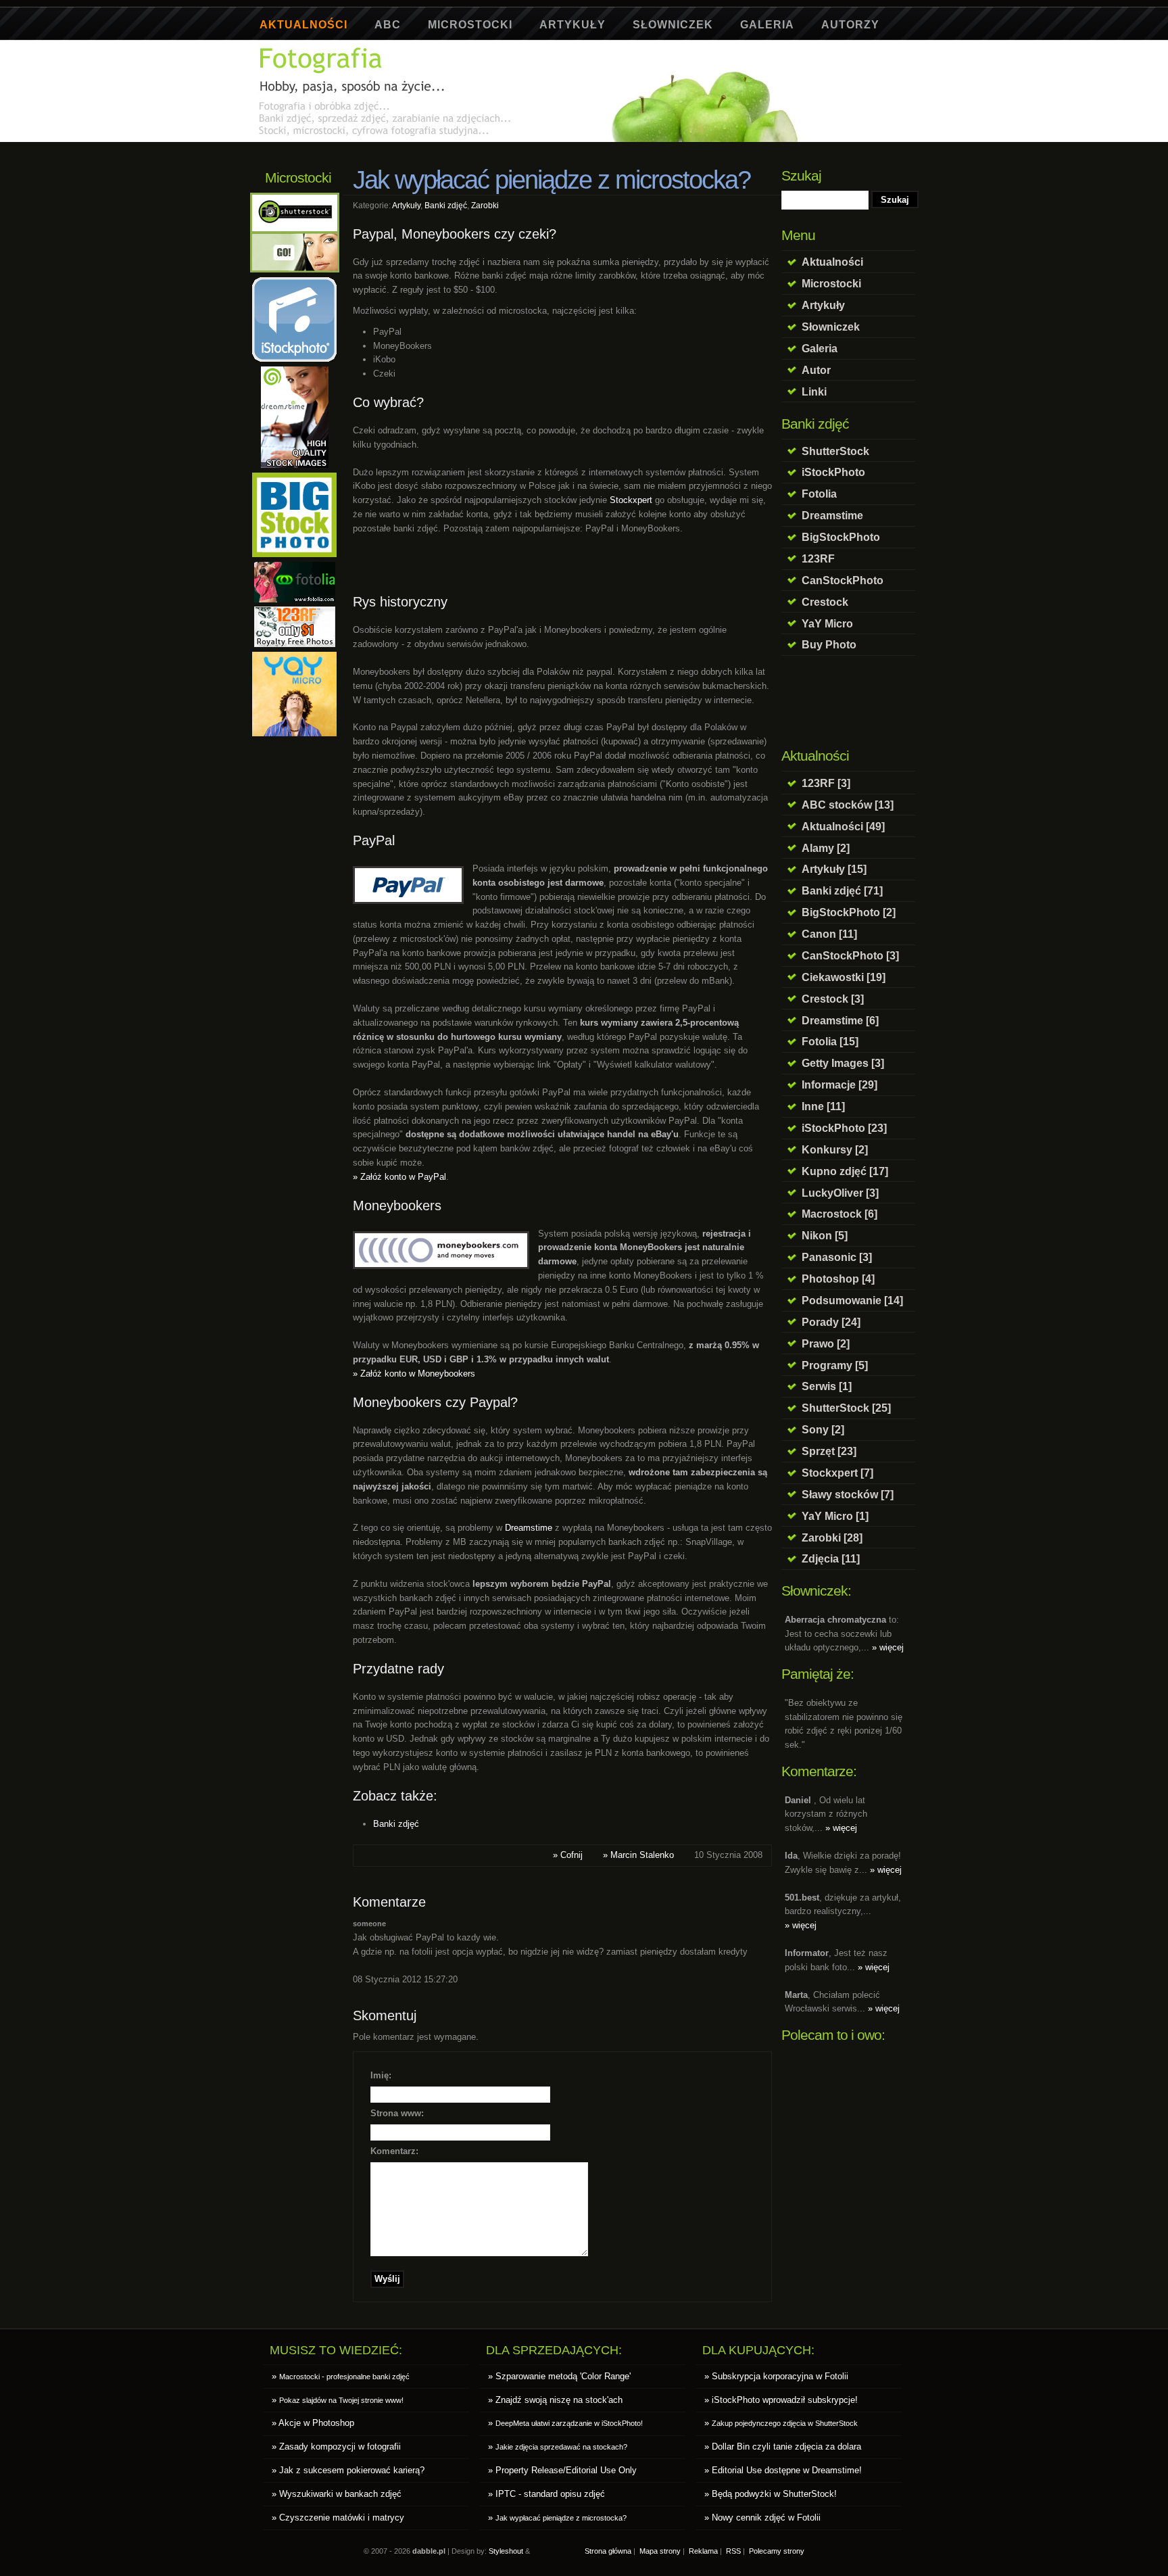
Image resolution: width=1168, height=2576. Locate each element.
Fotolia (819, 494)
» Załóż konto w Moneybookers (414, 1374)
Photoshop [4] (838, 1279)
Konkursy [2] (835, 1149)
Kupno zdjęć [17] (845, 1171)
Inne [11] (823, 1106)
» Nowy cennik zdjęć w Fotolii (762, 2518)
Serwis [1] (827, 1386)
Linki (814, 391)
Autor (816, 370)
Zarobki (485, 205)
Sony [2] (823, 1429)
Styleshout (506, 2551)
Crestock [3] (833, 999)
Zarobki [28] (832, 1537)
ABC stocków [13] (848, 805)
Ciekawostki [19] (844, 977)
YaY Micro (827, 623)
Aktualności (303, 25)
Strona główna (608, 2551)
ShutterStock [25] (846, 1408)
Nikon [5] (825, 1235)
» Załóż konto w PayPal (399, 1177)
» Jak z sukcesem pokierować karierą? (348, 2470)
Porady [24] (831, 1322)
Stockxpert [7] (837, 1473)
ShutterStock (835, 451)
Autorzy (850, 25)
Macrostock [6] (839, 1214)
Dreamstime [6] (840, 1020)
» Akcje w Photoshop (313, 2423)
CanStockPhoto (843, 580)
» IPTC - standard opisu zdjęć (546, 2494)
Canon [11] (829, 934)
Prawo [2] (826, 1343)
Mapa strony (660, 2551)
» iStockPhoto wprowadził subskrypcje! (781, 2400)
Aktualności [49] (843, 826)
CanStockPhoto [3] (850, 955)
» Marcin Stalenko (638, 1855)
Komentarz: (394, 2151)
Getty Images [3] (843, 1063)
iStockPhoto (833, 472)
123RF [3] (826, 783)
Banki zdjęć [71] (842, 890)
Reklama (703, 2551)
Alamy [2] (826, 848)
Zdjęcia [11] (831, 1558)
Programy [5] (835, 1365)
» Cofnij (568, 1855)
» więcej (888, 1647)
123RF (818, 558)
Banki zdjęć (446, 205)
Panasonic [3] (837, 1257)
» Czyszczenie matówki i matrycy (338, 2518)
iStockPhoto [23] (844, 1128)
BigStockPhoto (841, 537)
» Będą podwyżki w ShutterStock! (771, 2494)
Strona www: (397, 2113)
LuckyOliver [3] (840, 1193)
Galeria (767, 25)
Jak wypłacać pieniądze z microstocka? (552, 180)
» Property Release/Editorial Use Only (562, 2470)
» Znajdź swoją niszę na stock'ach (555, 2400)
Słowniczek (673, 25)
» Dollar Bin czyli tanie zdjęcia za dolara (783, 2447)
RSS (733, 2551)
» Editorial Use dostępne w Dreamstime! (783, 2470)
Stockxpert (631, 500)
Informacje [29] (839, 1084)
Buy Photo (829, 644)
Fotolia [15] (830, 1041)
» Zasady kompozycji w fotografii (336, 2447)
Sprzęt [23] (829, 1451)
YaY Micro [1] (835, 1516)
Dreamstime (832, 515)
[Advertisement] (502, 147)
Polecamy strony (777, 2551)
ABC (388, 25)
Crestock (825, 602)
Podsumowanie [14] (852, 1300)
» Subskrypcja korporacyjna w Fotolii (776, 2376)
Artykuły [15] (834, 869)
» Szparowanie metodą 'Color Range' (559, 2376)
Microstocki (470, 25)
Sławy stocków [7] (848, 1494)
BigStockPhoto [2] (849, 912)
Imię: (381, 2075)
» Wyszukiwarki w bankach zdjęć (337, 2494)
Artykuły (573, 25)
